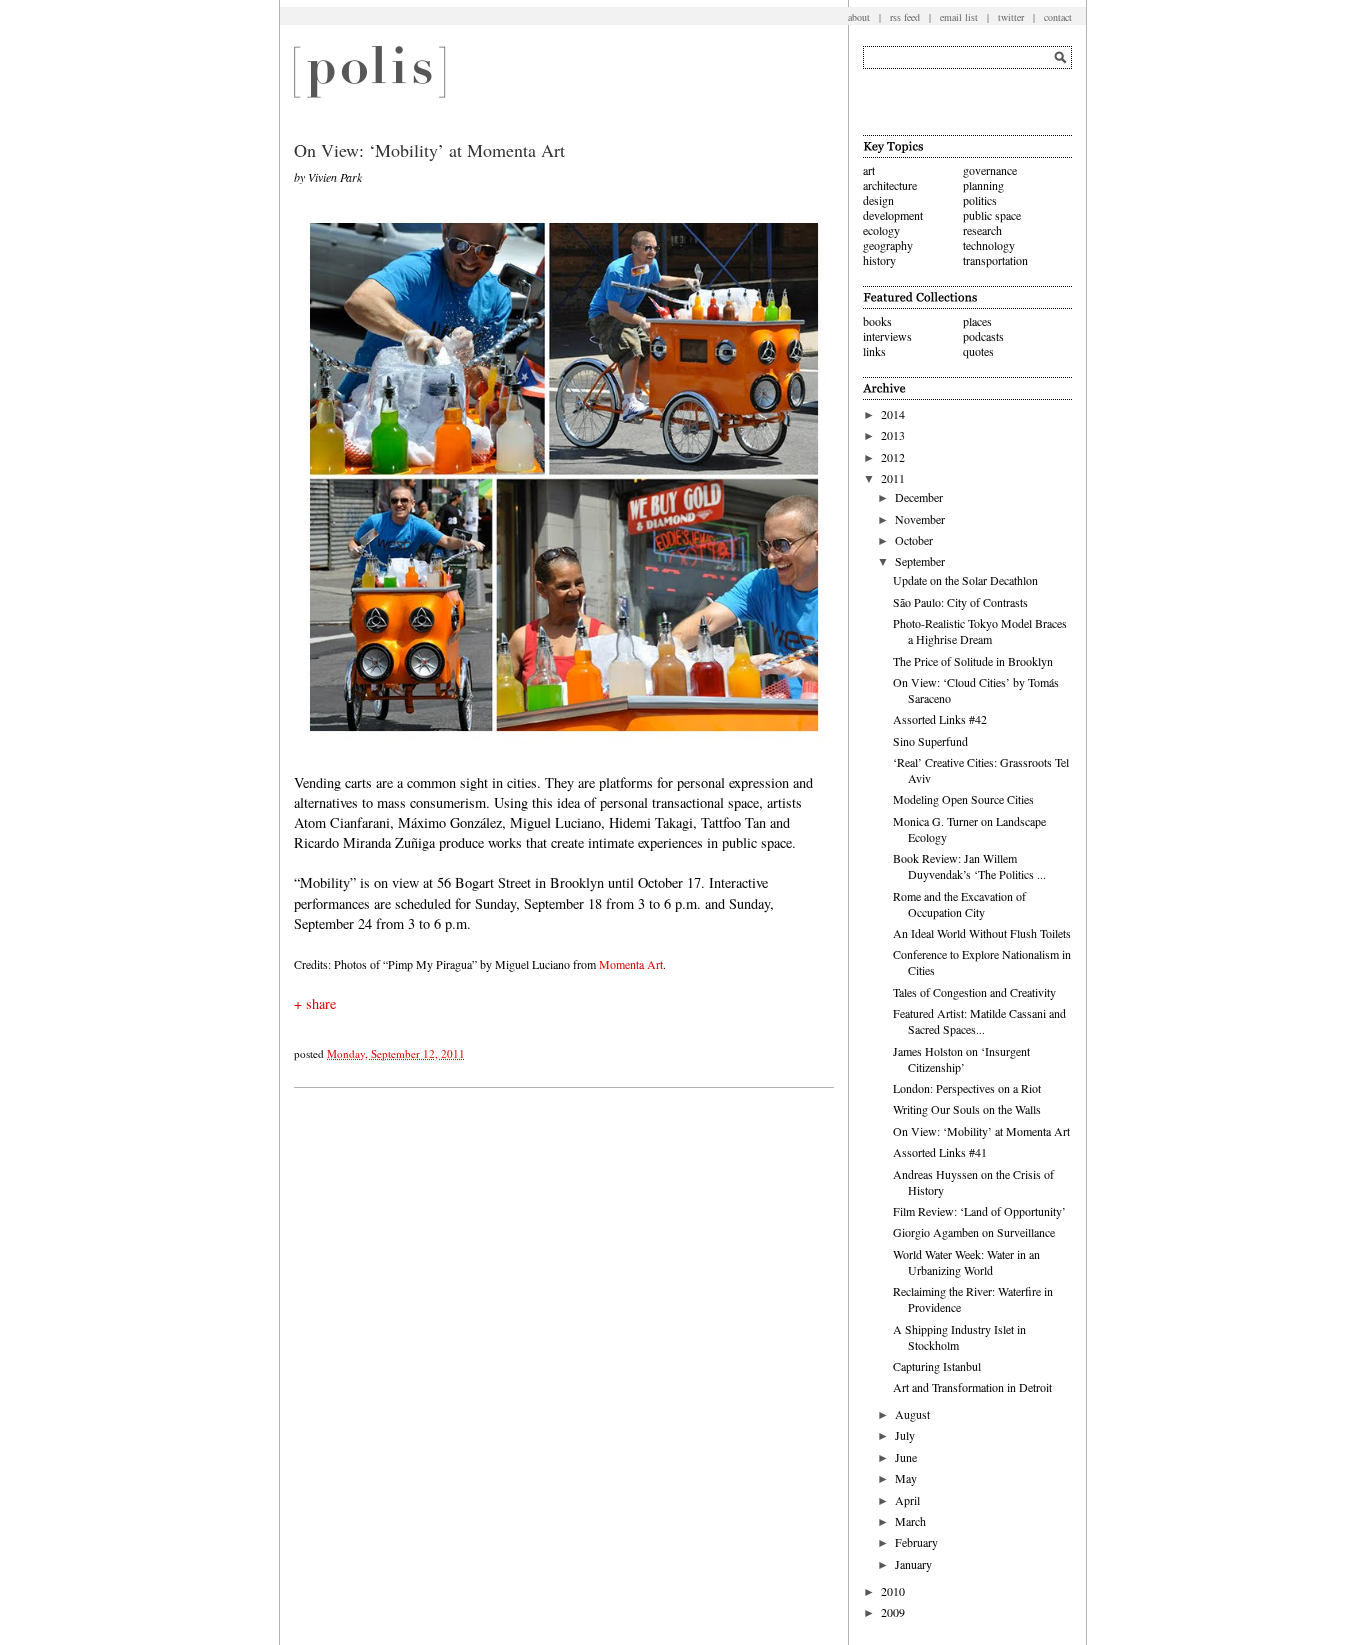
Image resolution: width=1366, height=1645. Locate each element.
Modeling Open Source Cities (963, 799)
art (869, 170)
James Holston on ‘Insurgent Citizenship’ (961, 1059)
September (920, 561)
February (916, 1542)
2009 (893, 1612)
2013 (893, 435)
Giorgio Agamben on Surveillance (974, 1232)
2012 (893, 457)
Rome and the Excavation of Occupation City (959, 904)
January (913, 1564)
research (982, 230)
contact (1058, 17)
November (920, 519)
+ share (315, 1003)
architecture (890, 185)
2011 (893, 478)
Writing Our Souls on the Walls (967, 1109)
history (879, 260)
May (906, 1478)
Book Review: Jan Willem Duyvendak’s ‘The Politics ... (969, 866)
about (859, 17)
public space (992, 215)
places (977, 321)
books (877, 321)
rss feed (905, 17)
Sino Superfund (930, 741)
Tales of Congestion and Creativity (974, 992)
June (906, 1457)
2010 (893, 1591)
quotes (978, 351)
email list (959, 17)
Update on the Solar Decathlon (965, 580)
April (907, 1500)
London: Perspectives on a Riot (967, 1088)
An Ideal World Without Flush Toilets (982, 933)
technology (989, 245)
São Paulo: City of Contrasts (960, 602)
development (893, 215)
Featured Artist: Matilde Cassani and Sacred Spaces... (979, 1021)
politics (980, 200)
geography (888, 245)
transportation (995, 260)
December (919, 497)
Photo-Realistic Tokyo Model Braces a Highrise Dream (980, 631)
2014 (893, 414)
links (874, 351)
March (910, 1521)
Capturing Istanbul (937, 1366)
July (905, 1435)
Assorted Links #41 (940, 1152)
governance (990, 170)
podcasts (983, 336)
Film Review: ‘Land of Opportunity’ (979, 1211)
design (878, 200)
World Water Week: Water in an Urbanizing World (966, 1262)
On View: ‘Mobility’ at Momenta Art (981, 1131)
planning (983, 185)
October (914, 540)
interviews (887, 336)
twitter (1011, 17)
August (912, 1414)
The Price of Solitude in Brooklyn (973, 661)
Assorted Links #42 (940, 719)
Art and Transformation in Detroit (972, 1387)
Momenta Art (631, 964)
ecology (881, 230)
